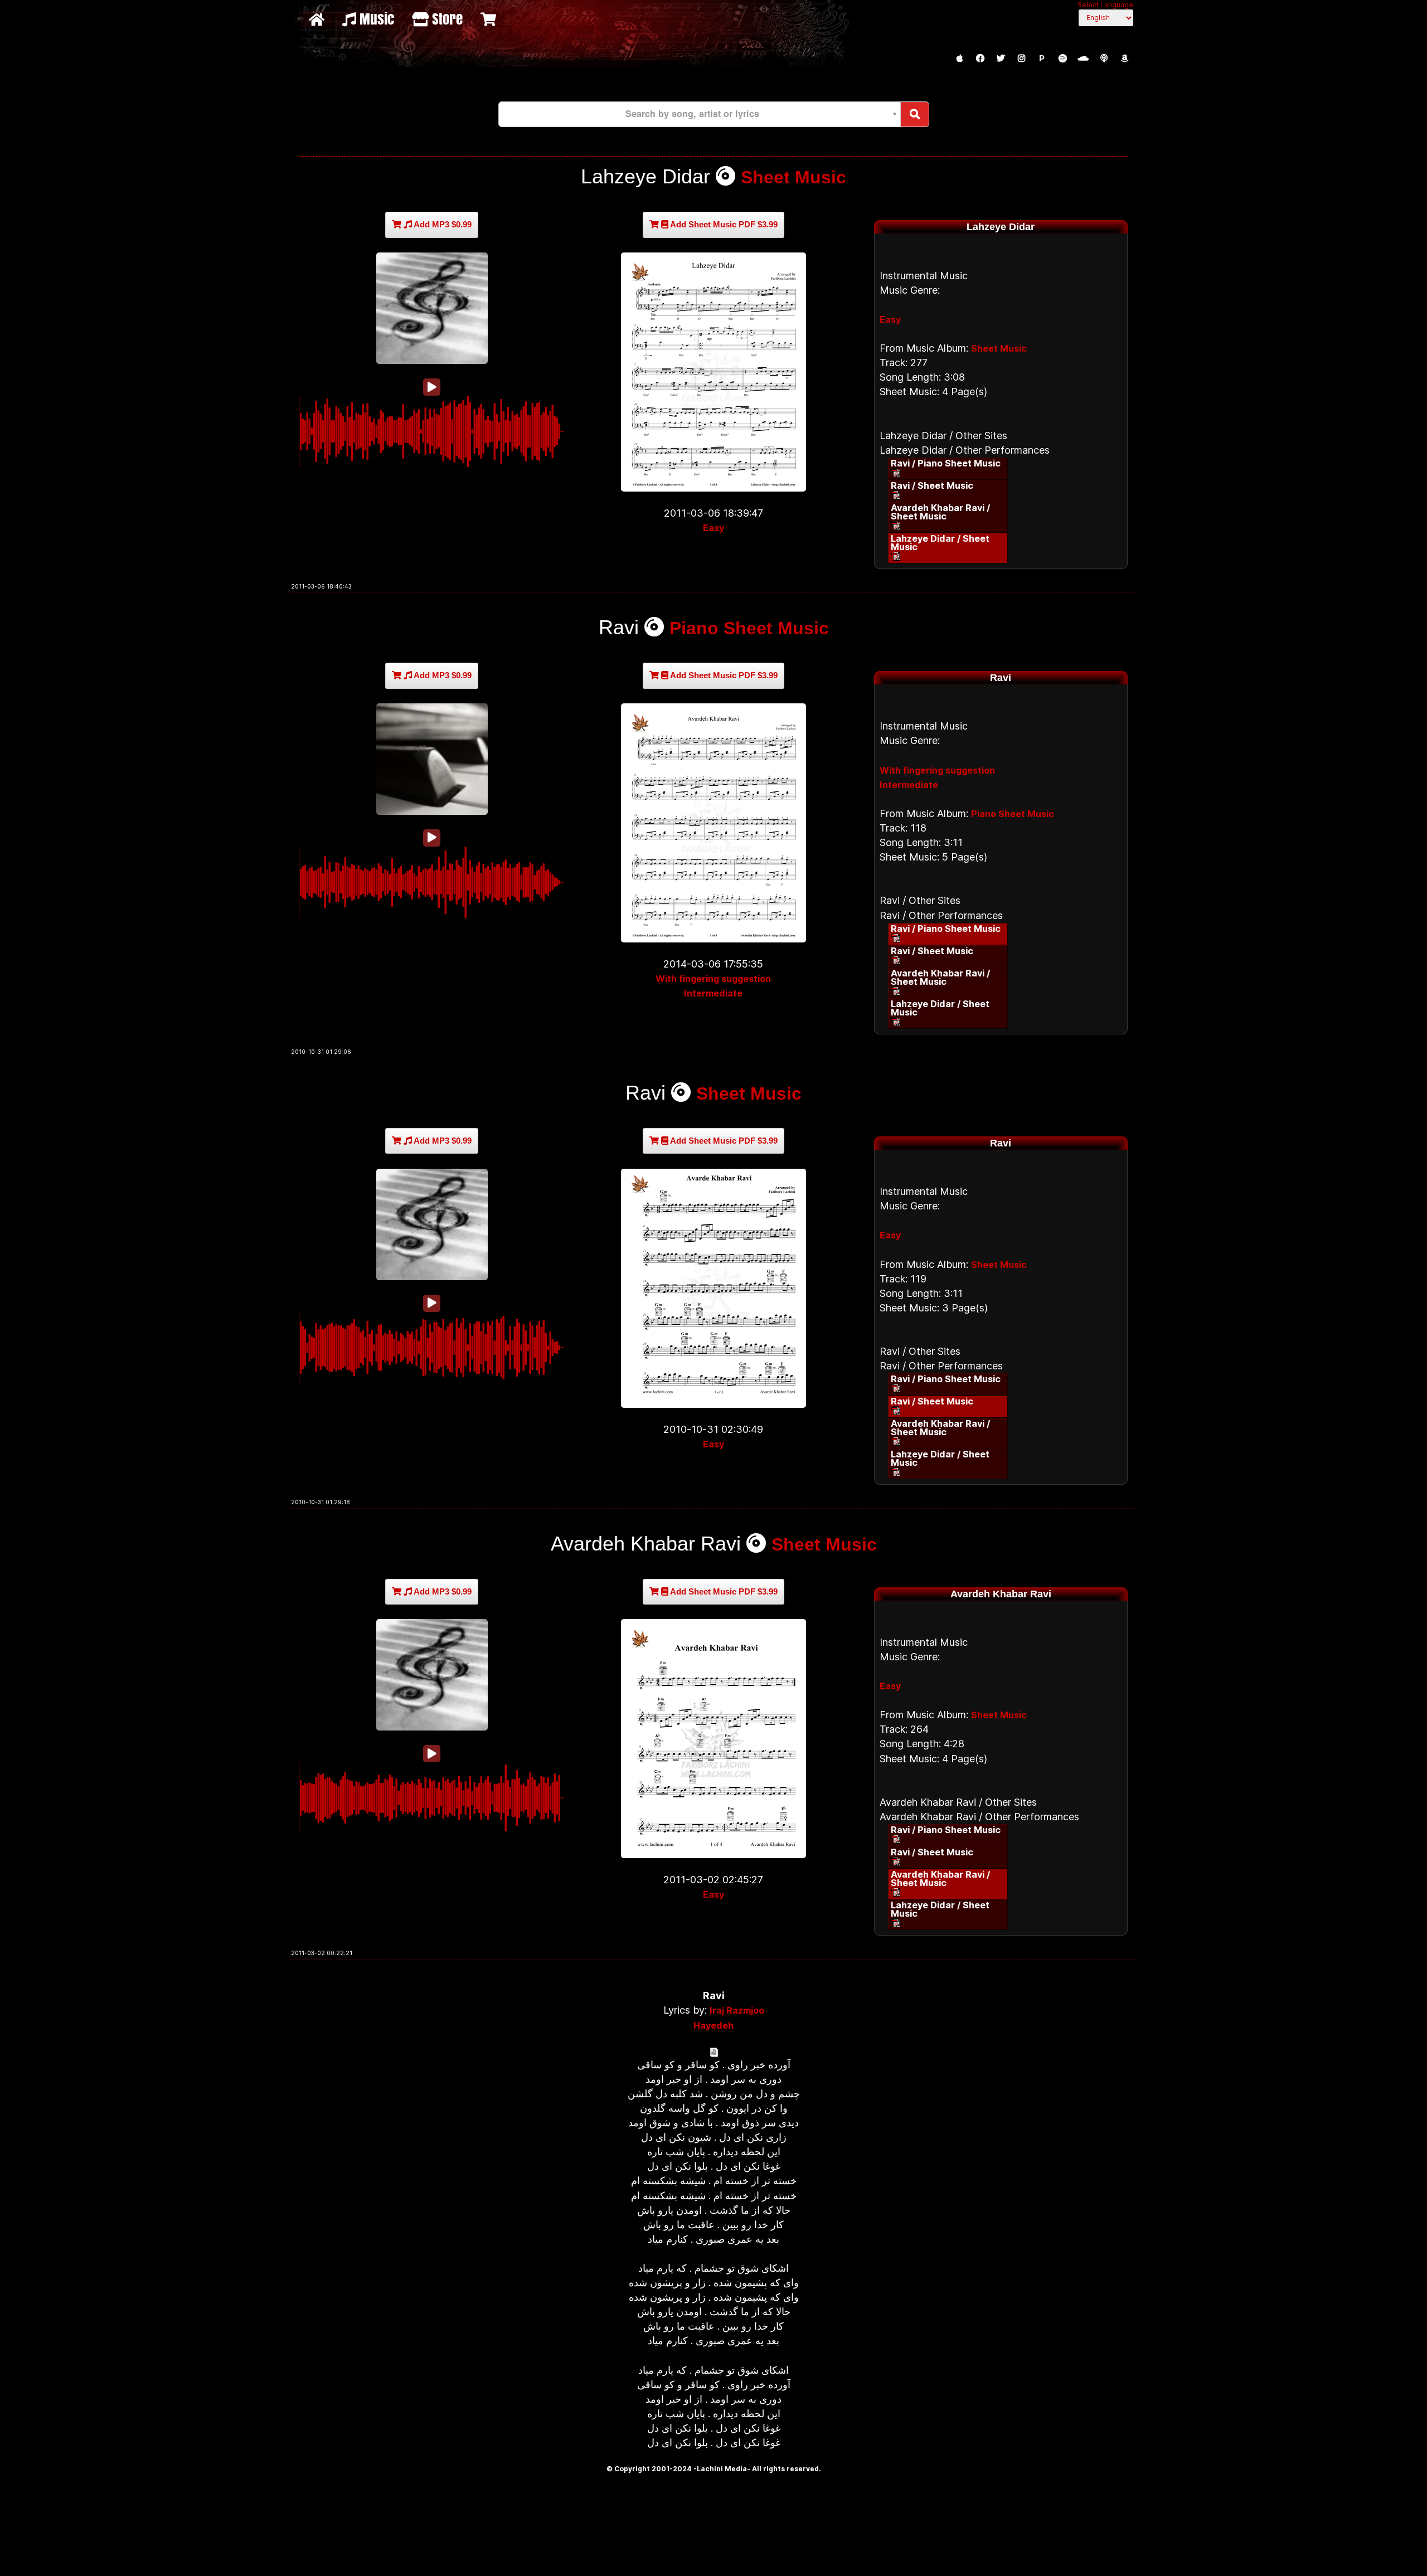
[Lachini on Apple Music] (959, 59)
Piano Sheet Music (749, 628)
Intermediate (713, 993)
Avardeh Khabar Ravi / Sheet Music (940, 512)
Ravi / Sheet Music (932, 485)
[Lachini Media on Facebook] (980, 59)
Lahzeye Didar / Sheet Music (940, 543)
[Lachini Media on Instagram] (1021, 59)
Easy (713, 528)
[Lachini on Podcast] (1104, 59)
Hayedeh (713, 2025)
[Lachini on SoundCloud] (1083, 59)
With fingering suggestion (713, 979)
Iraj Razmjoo (737, 2010)
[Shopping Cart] (490, 19)
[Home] (318, 19)
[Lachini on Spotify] (1062, 59)
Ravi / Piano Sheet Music (946, 463)
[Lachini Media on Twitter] (1001, 59)
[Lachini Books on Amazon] (1124, 59)
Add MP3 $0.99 (442, 224)
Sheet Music (793, 177)
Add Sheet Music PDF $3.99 (723, 224)
